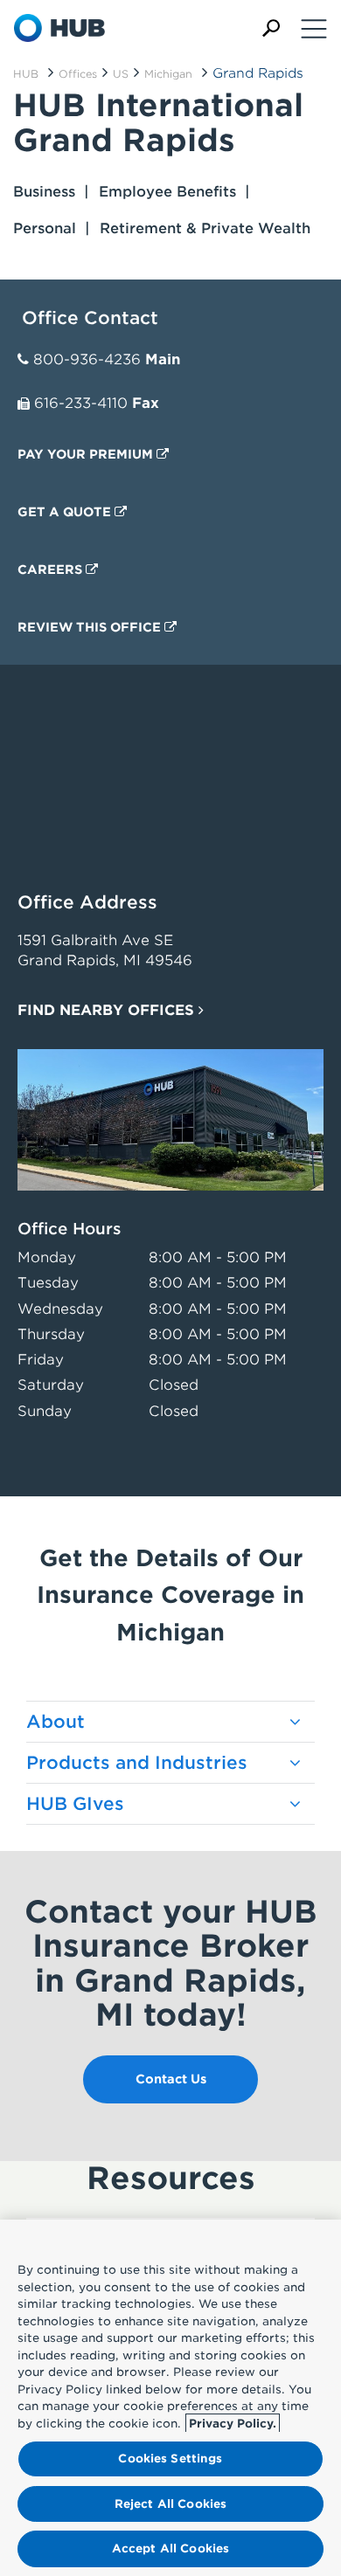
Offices (78, 74)
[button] (271, 28)
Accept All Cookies (170, 2548)
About (56, 1722)
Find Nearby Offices (108, 1010)
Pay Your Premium (87, 454)
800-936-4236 (87, 359)
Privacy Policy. (233, 2424)
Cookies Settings (170, 2459)
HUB (26, 74)
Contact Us (171, 2079)
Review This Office (91, 627)
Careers (52, 570)
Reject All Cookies (170, 2504)
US (121, 74)
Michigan (168, 74)
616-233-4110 (81, 403)
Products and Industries (137, 1763)
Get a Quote (66, 512)
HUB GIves (75, 1804)
